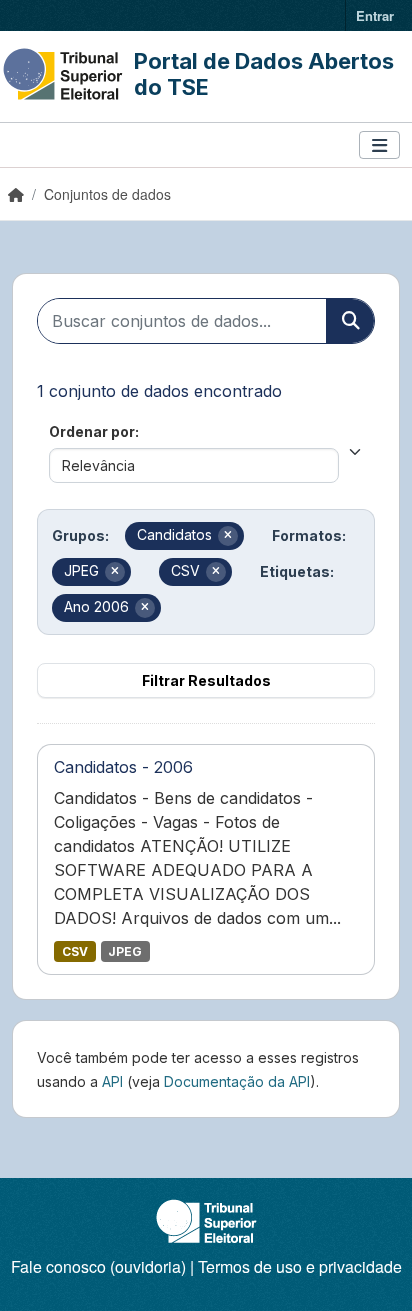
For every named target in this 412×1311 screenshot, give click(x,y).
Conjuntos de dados (107, 194)
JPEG (125, 951)
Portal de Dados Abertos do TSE (264, 74)
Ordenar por (92, 431)
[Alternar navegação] (379, 145)
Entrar (375, 15)
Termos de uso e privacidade (300, 1266)
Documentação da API (237, 1081)
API (112, 1081)
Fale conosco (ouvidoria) (98, 1266)
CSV (75, 951)
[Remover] (228, 536)
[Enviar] (350, 321)
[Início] (16, 194)
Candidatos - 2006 (123, 767)
